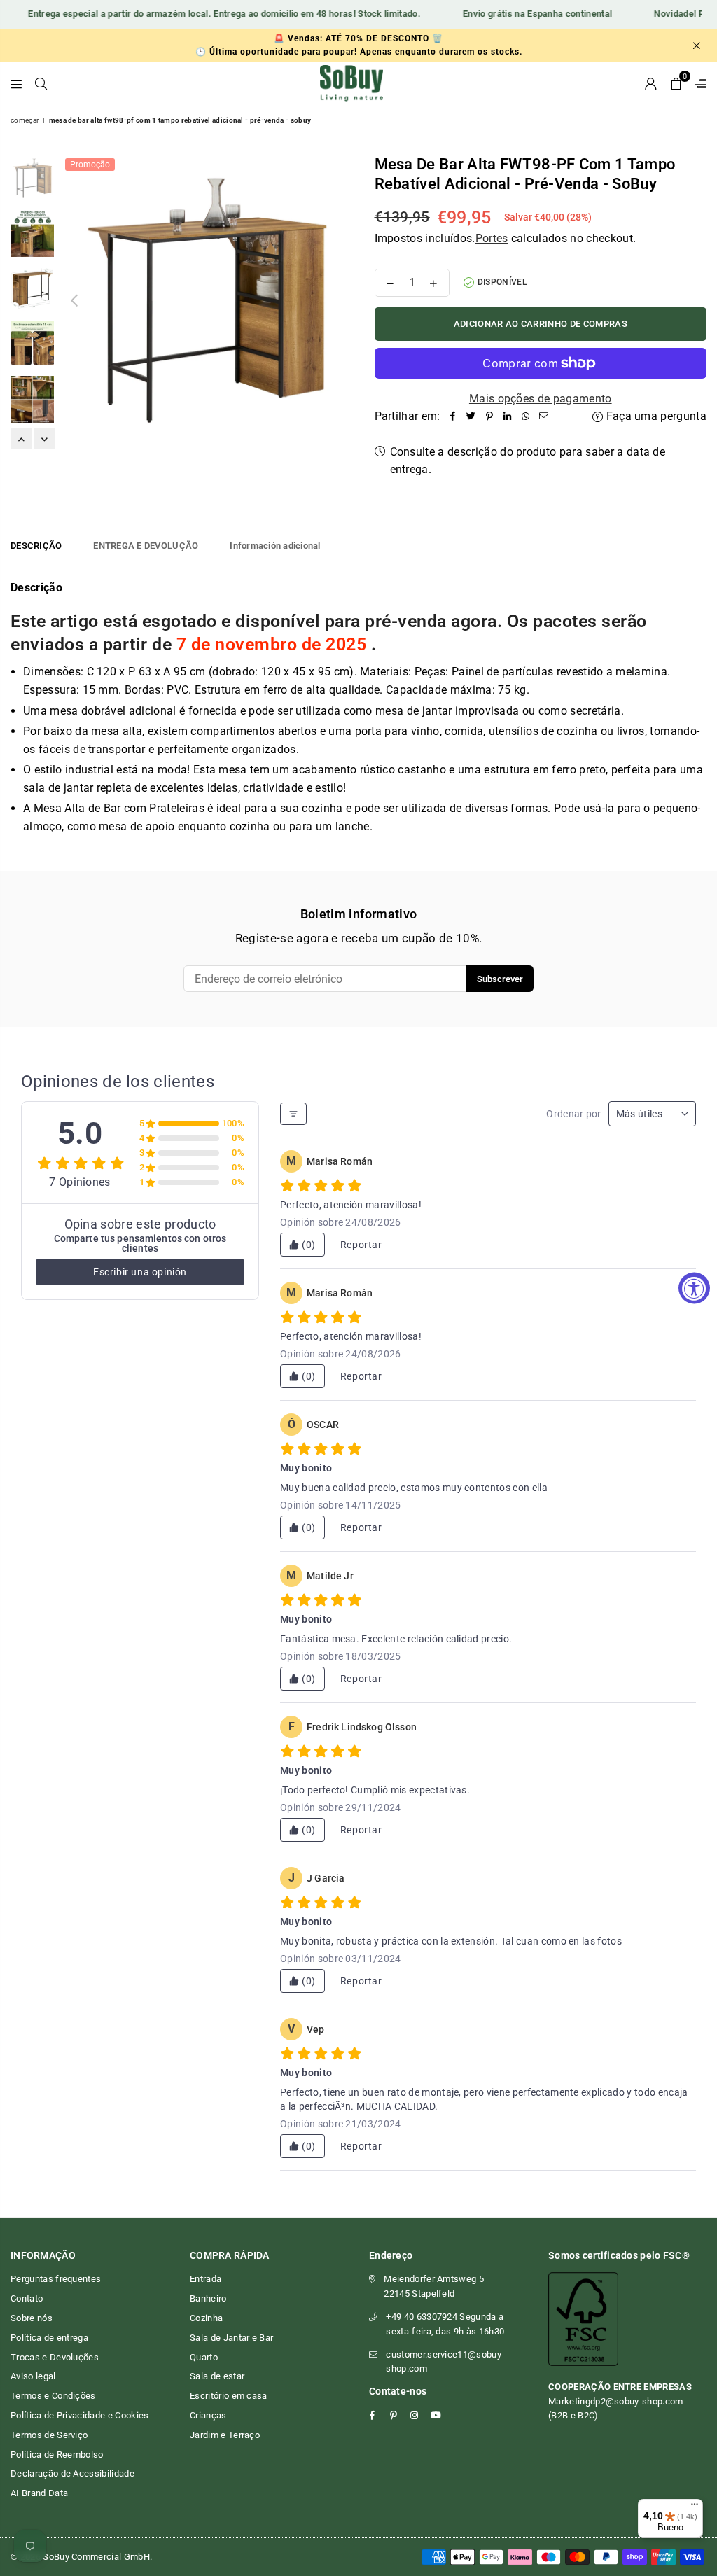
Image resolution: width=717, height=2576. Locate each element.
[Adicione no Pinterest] (489, 416)
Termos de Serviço (49, 2435)
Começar (25, 120)
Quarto (204, 2357)
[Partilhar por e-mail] (544, 416)
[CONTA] (651, 83)
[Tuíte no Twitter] (471, 416)
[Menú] (695, 2507)
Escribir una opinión (140, 1272)
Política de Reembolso (57, 2455)
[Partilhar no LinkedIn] (508, 416)
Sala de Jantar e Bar (231, 2338)
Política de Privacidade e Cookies (80, 2415)
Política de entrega (49, 2338)
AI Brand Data (39, 2493)
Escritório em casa (229, 2396)
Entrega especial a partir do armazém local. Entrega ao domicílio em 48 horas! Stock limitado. (207, 14)
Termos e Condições (53, 2396)
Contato (27, 2298)
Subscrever (500, 979)
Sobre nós (32, 2318)
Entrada (206, 2279)
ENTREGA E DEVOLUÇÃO (146, 546)
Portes (492, 238)
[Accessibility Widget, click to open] (694, 1288)
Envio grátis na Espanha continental (520, 14)
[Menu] (16, 83)
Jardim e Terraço (225, 2435)
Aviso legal (33, 2376)
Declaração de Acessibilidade (72, 2473)
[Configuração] (697, 83)
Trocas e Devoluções (55, 2357)
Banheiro (208, 2298)
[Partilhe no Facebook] (453, 416)
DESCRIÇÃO (36, 546)
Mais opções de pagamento (541, 399)
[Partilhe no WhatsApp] (526, 416)
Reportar (361, 1245)
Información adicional (275, 546)
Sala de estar (217, 2376)
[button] (676, 83)
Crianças (208, 2415)
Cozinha (206, 2318)
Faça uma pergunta (655, 416)
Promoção (90, 164)
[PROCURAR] (41, 83)
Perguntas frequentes (56, 2279)
